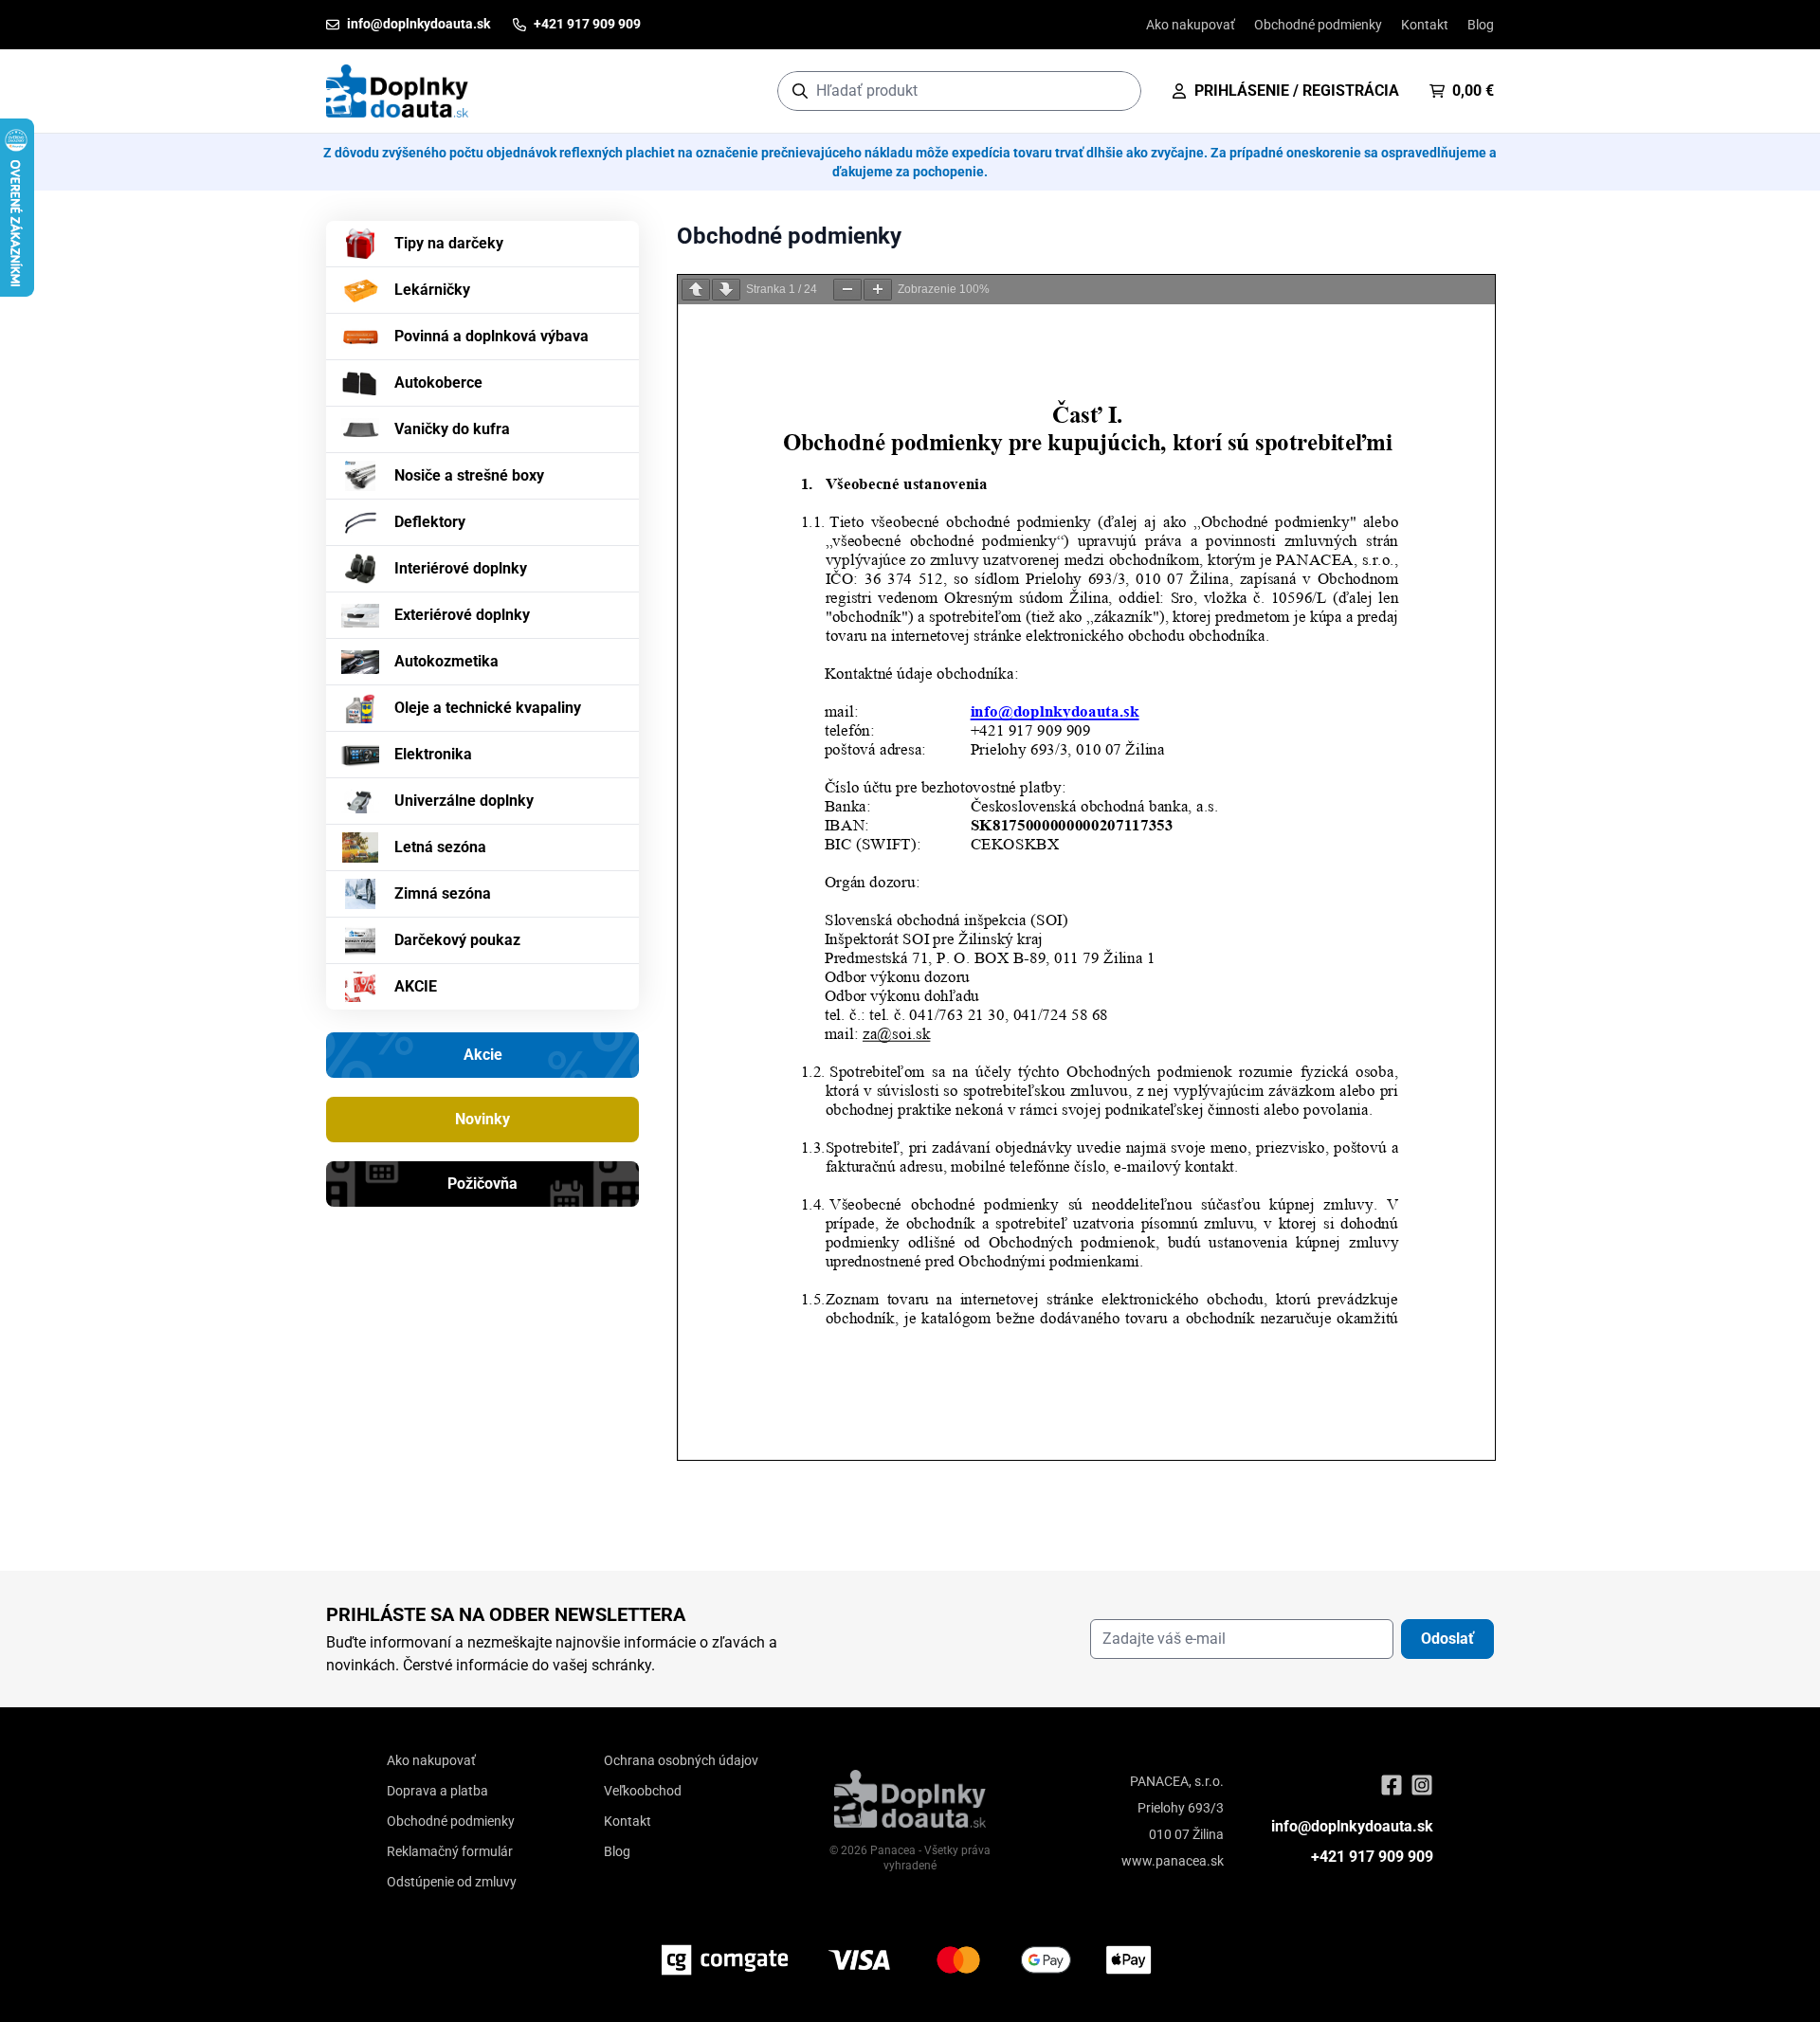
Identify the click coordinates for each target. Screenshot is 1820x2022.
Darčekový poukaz (457, 940)
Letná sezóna (440, 847)
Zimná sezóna (443, 893)
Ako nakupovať (1191, 25)
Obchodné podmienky (1318, 25)
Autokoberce (438, 383)
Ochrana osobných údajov (681, 1760)
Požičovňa (482, 1184)
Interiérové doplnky (461, 568)
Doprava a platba (437, 1791)
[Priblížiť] (878, 290)
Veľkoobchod (643, 1791)
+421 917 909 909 (1372, 1857)
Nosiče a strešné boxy (469, 475)
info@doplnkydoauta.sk (1352, 1826)
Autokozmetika (446, 661)
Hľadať (1117, 91)
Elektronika (433, 754)
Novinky (482, 1119)
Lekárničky (432, 290)
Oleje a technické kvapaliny (488, 708)
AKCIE (416, 986)
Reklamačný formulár (450, 1851)
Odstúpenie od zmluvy (452, 1882)
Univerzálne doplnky (464, 801)
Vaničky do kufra (452, 429)
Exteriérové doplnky (462, 615)
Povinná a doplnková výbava (491, 336)
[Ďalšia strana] (726, 290)
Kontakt (1425, 25)
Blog (1481, 25)
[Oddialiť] (847, 290)
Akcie (483, 1055)
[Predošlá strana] (696, 290)
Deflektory (430, 522)
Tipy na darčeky (449, 243)
